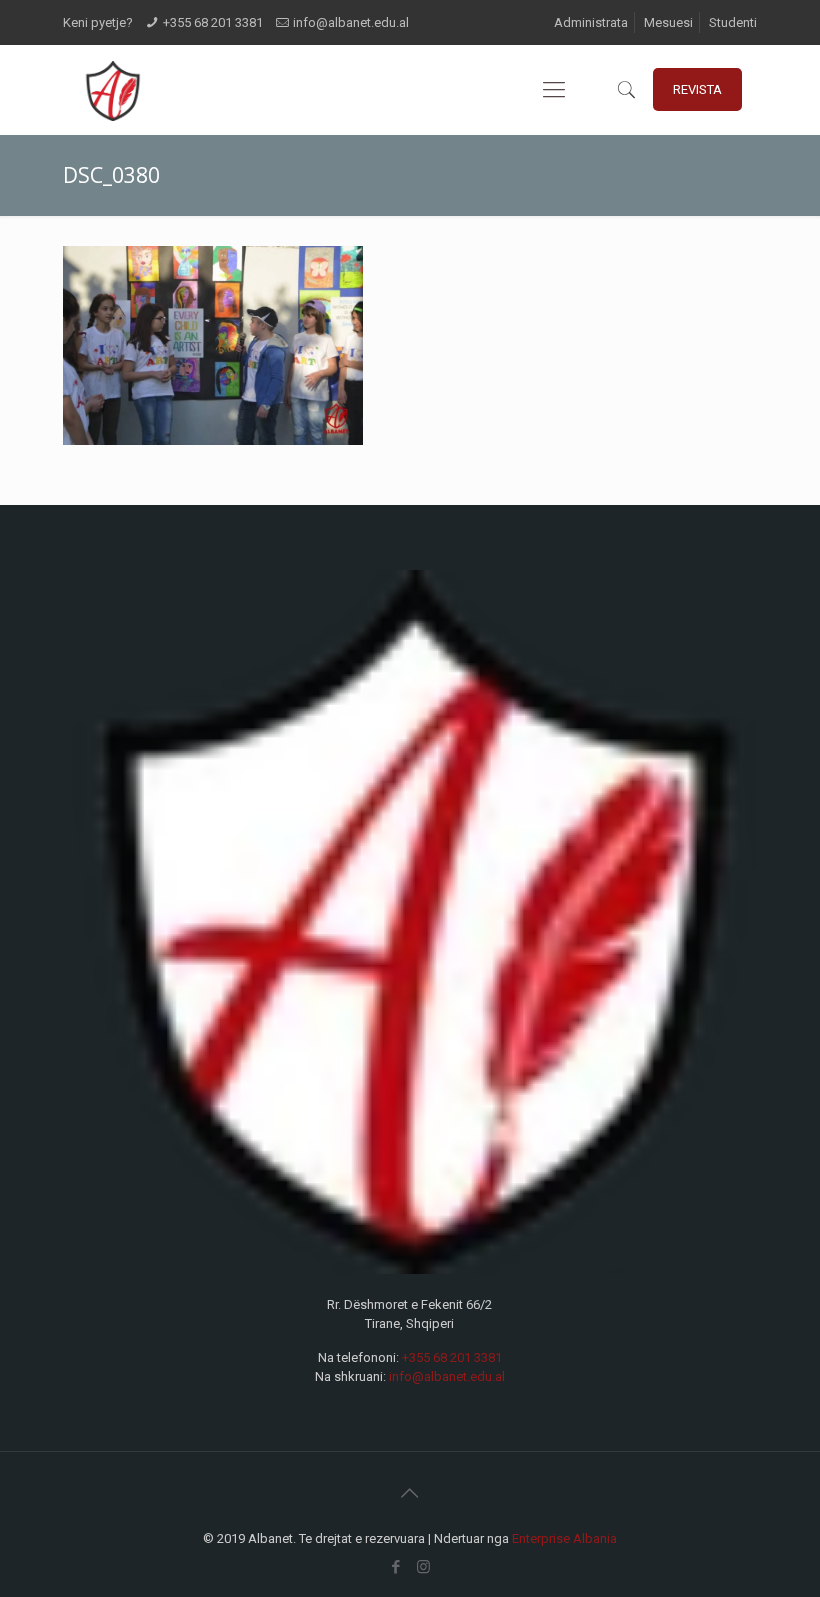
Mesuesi (668, 22)
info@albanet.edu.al (351, 22)
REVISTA (697, 89)
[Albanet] (112, 90)
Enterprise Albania (564, 1538)
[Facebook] (396, 1567)
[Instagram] (423, 1567)
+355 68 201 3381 (213, 22)
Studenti (733, 22)
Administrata (591, 22)
